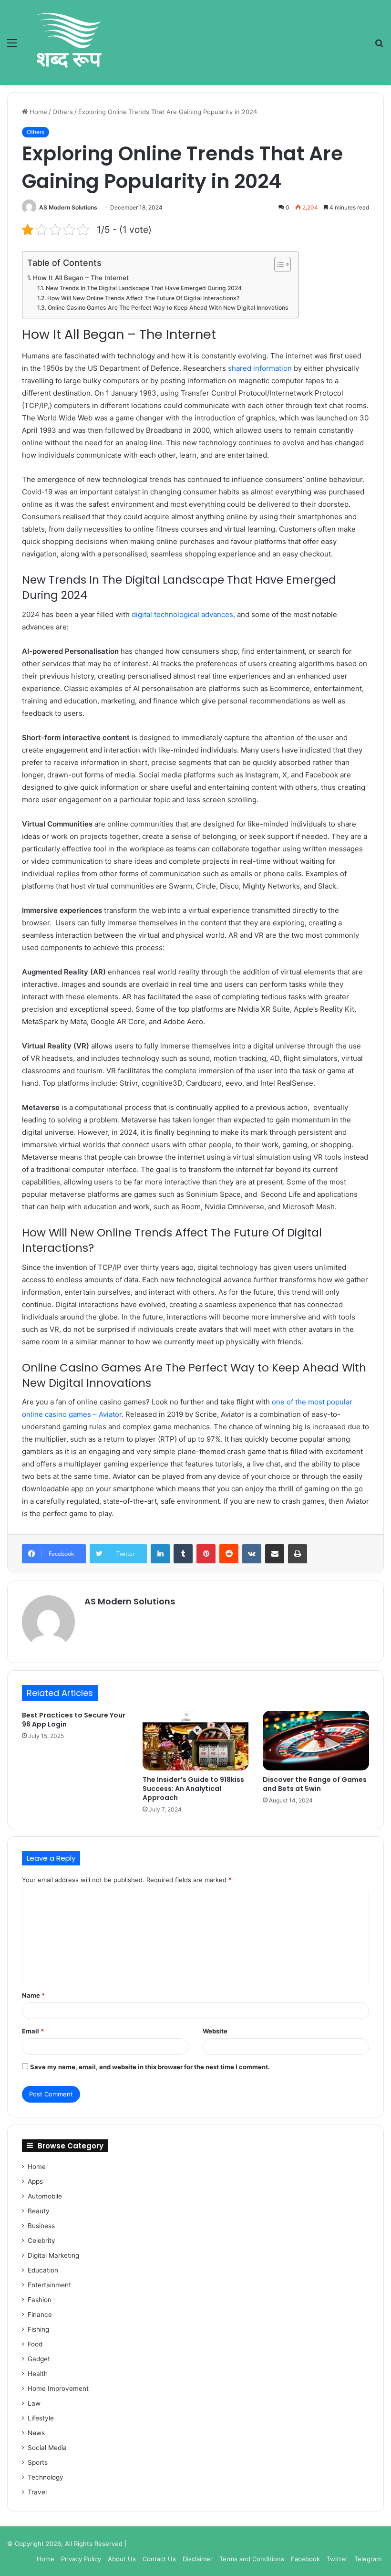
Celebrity (41, 2241)
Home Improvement (58, 2388)
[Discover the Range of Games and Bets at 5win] (316, 1741)
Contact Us (159, 2559)
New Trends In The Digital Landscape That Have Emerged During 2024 (144, 288)
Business (41, 2226)
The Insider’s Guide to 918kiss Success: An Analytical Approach (193, 1789)
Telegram (368, 2559)
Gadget (39, 2359)
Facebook (305, 2559)
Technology (46, 2477)
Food (35, 2344)
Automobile (45, 2196)
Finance (40, 2314)
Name (33, 1995)
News (36, 2433)
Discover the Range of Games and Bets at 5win (315, 1784)
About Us (122, 2559)
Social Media (47, 2448)
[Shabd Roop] (68, 42)
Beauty (39, 2211)
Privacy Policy (81, 2559)
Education (43, 2270)
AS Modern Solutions (68, 207)
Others (63, 112)
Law (34, 2403)
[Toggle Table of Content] (278, 264)
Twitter (337, 2559)
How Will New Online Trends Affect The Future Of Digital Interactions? (143, 298)
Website (215, 2031)
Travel (37, 2492)
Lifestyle (41, 2418)
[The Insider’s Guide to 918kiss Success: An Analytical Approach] (196, 1741)
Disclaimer (198, 2559)
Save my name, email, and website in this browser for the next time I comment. (150, 2067)
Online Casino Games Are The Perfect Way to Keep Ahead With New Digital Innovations (168, 308)
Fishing (38, 2329)
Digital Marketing (53, 2255)
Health (38, 2374)
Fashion (40, 2300)
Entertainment (49, 2285)
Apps (35, 2181)
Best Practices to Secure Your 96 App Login (74, 1720)
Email (33, 2031)
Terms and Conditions (252, 2559)
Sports (38, 2462)
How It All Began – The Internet (81, 278)
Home (37, 112)
